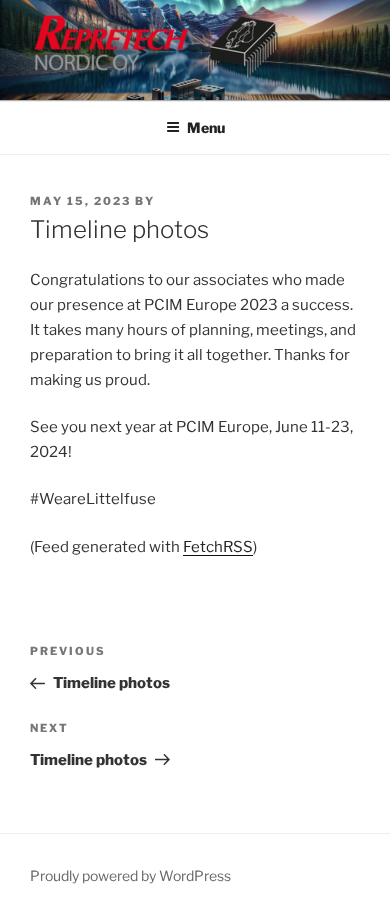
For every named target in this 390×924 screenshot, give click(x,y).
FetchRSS (218, 547)
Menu (206, 127)
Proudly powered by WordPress (130, 875)
